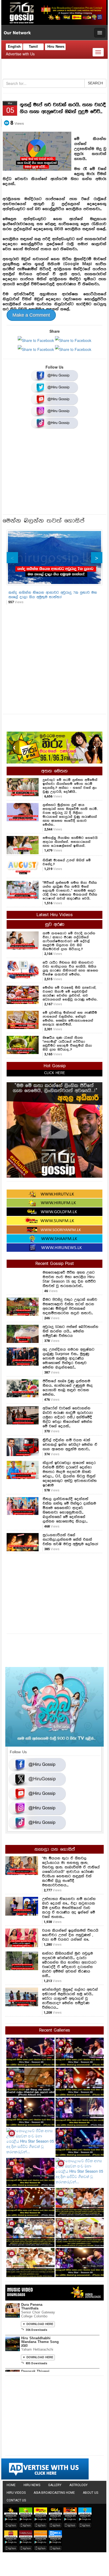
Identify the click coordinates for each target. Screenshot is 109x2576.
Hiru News (56, 47)
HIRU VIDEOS (16, 2493)
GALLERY (55, 2485)
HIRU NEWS (32, 2485)
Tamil (33, 47)
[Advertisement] (54, 473)
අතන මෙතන (54, 771)
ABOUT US (90, 2493)
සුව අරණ (55, 925)
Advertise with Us (20, 54)
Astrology (78, 2485)
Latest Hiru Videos (54, 915)
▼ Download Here (38, 2324)
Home (11, 2485)
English (14, 47)
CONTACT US (16, 2500)
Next (97, 558)
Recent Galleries (55, 2030)
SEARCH (95, 83)
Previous (12, 558)
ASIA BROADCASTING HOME (54, 2493)
